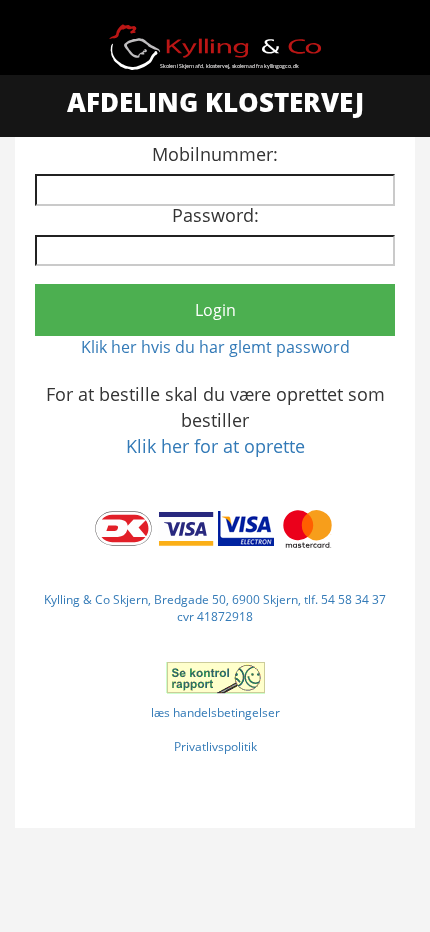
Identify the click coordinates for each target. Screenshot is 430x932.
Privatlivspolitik (215, 746)
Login (215, 310)
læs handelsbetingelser (215, 712)
